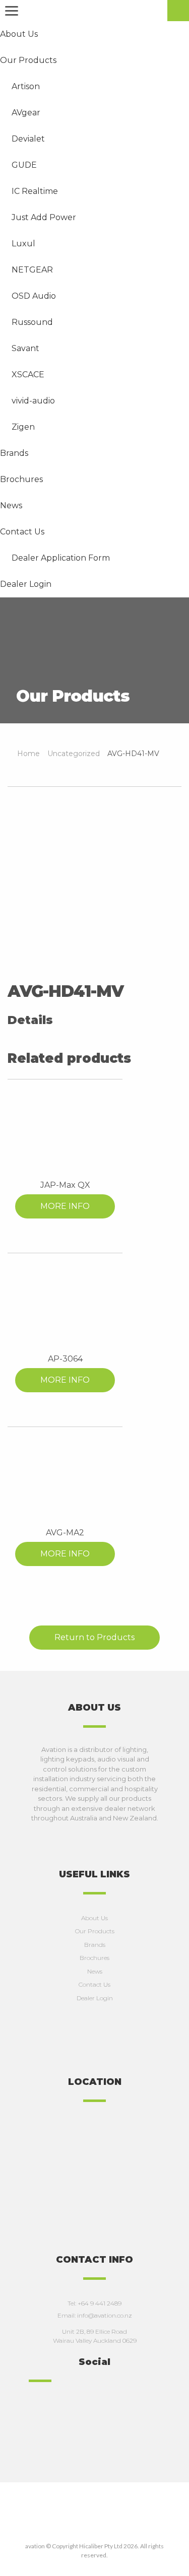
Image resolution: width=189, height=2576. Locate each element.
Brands (95, 1945)
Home (28, 754)
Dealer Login (95, 1998)
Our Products (95, 1931)
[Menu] (10, 11)
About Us (94, 1918)
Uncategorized (74, 754)
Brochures (94, 1958)
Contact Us (94, 1984)
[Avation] (94, 12)
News (95, 1971)
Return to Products (94, 1637)
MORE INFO (65, 1206)
